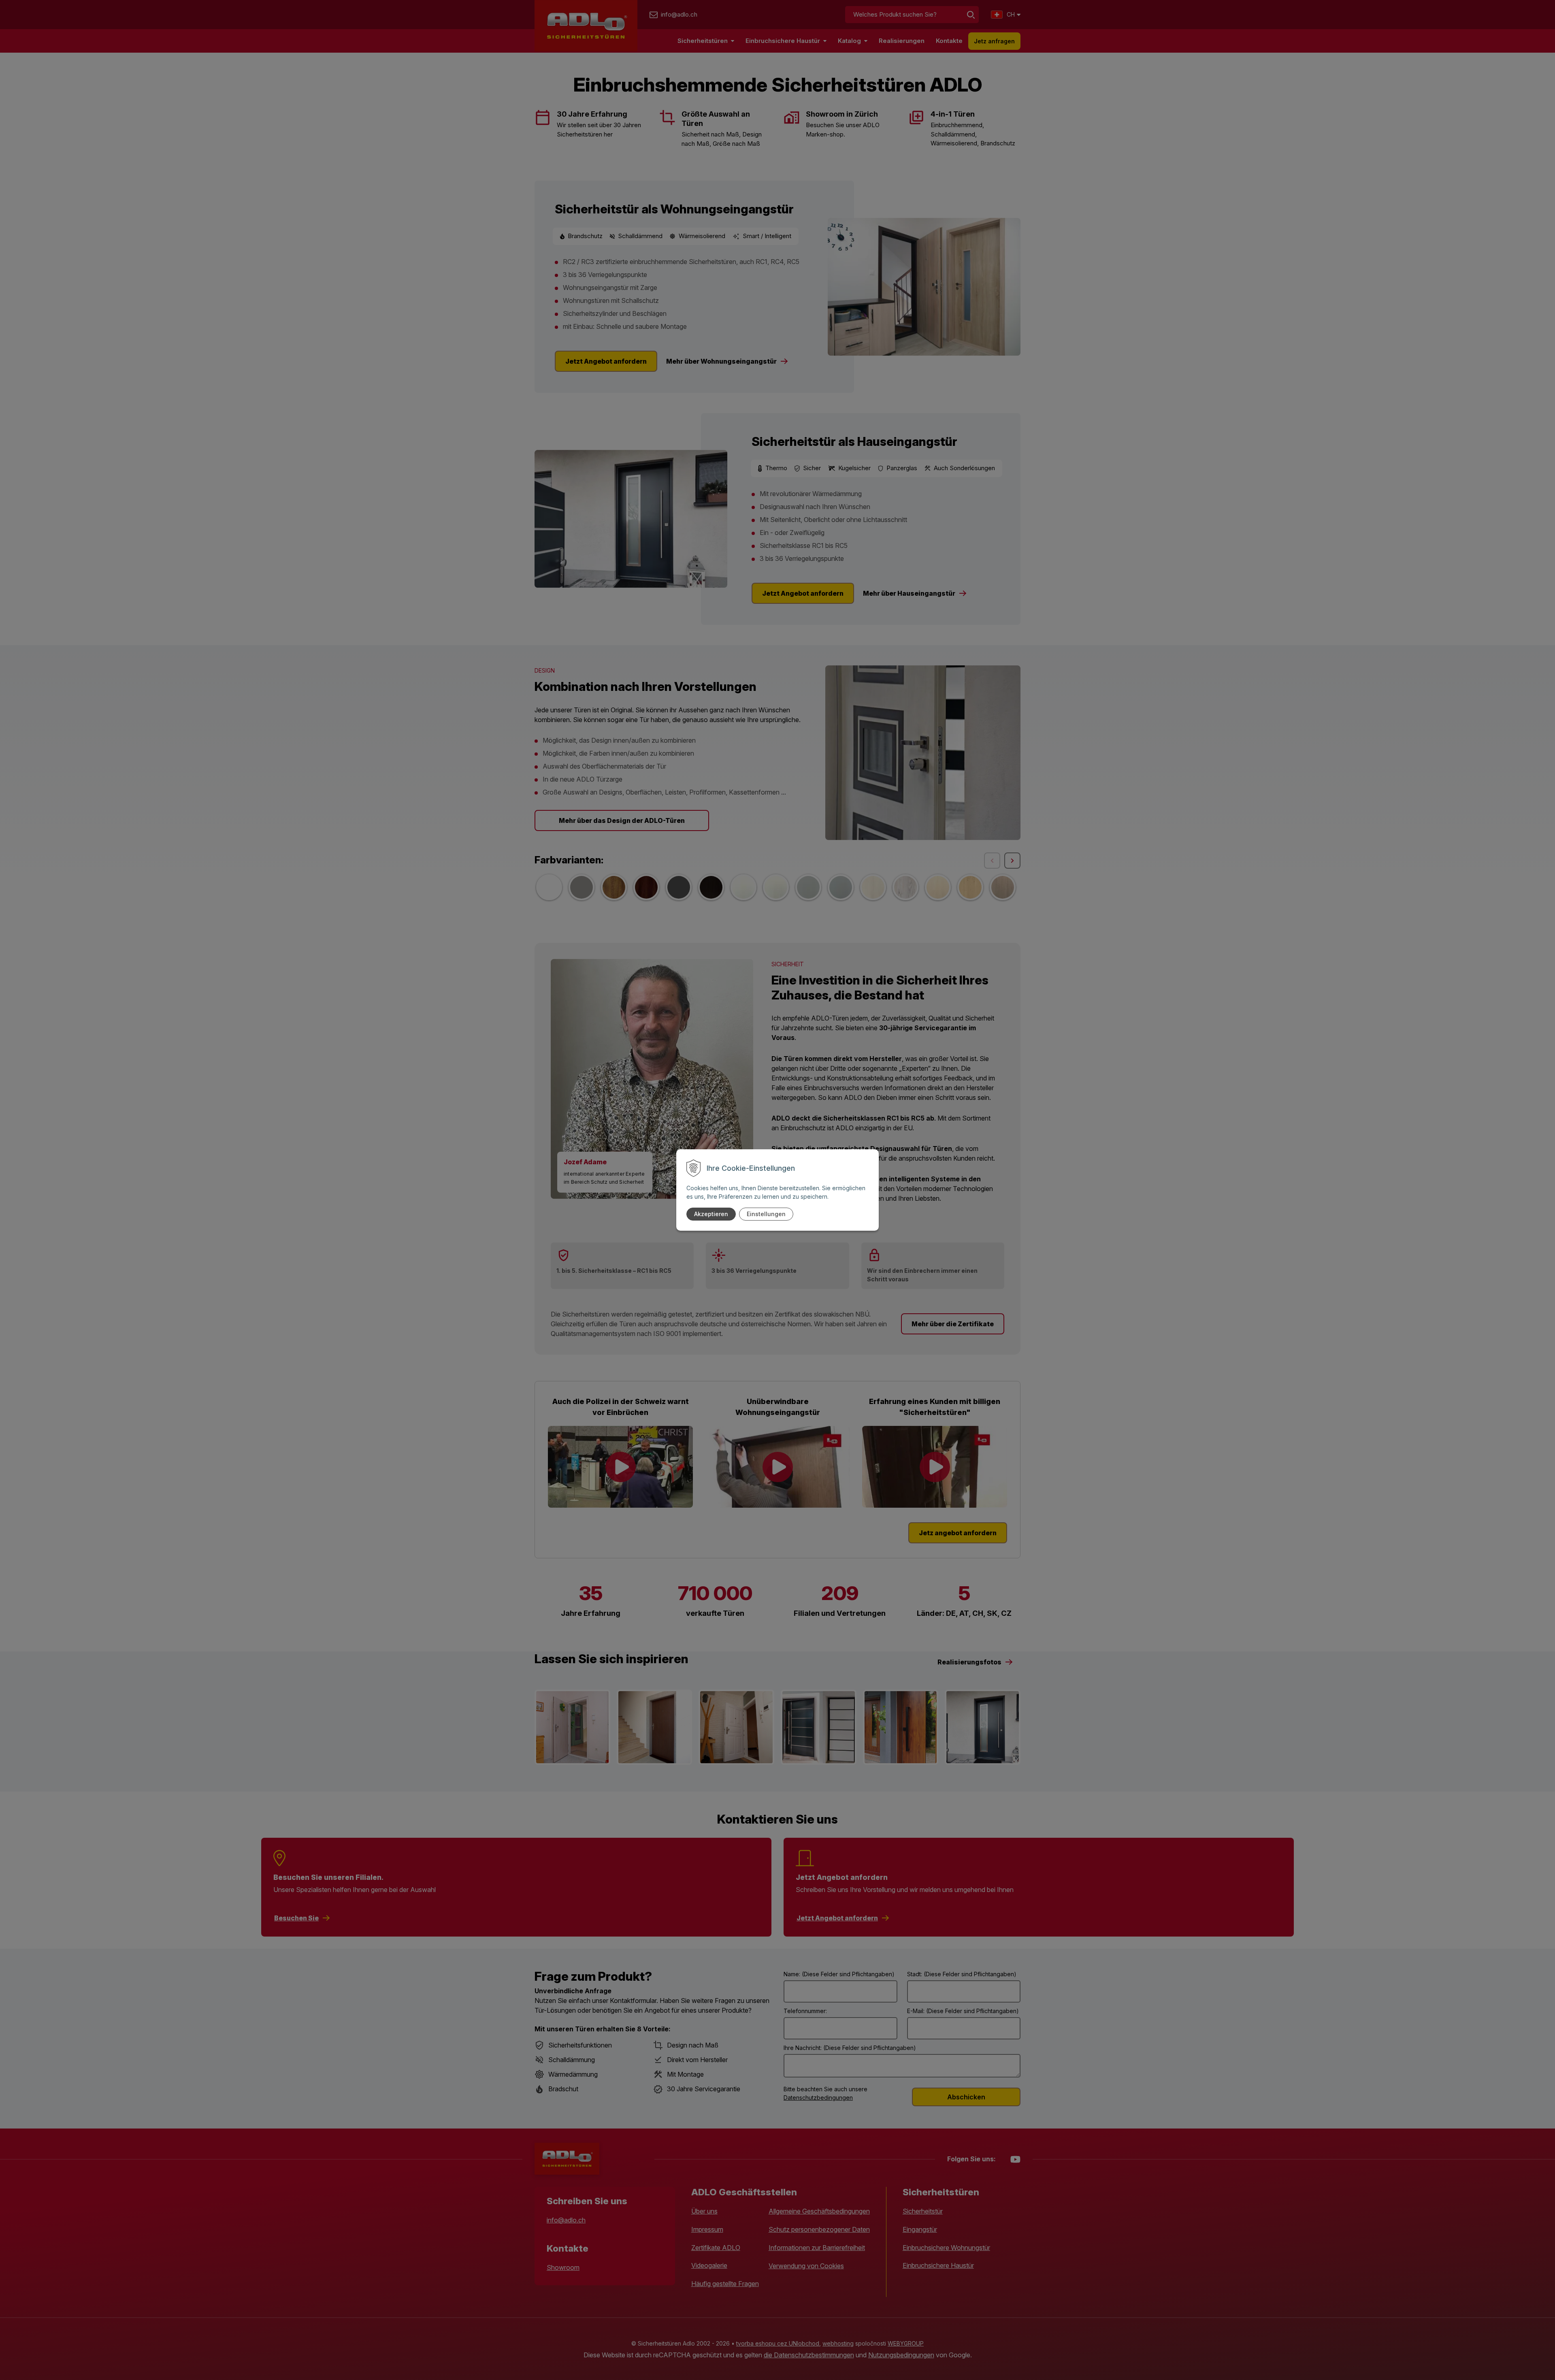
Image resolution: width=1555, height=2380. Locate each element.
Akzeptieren (711, 1214)
